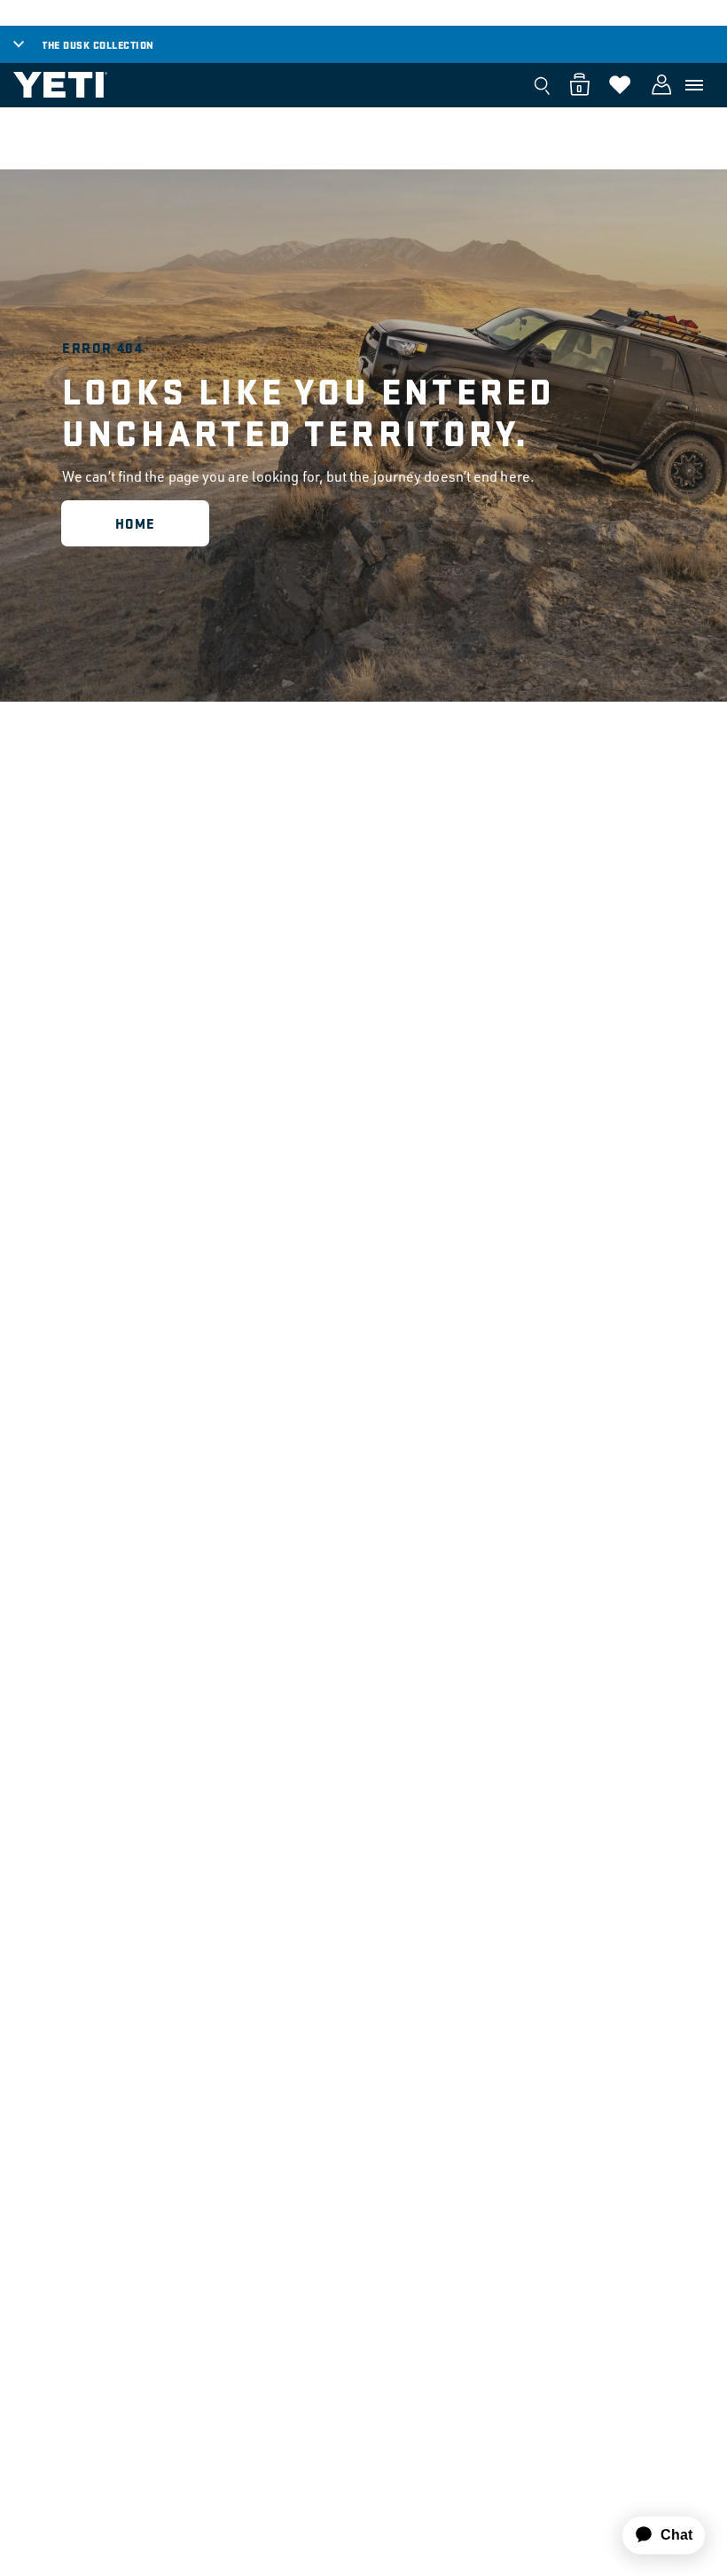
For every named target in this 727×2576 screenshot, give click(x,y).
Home (135, 523)
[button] (694, 85)
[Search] (542, 85)
